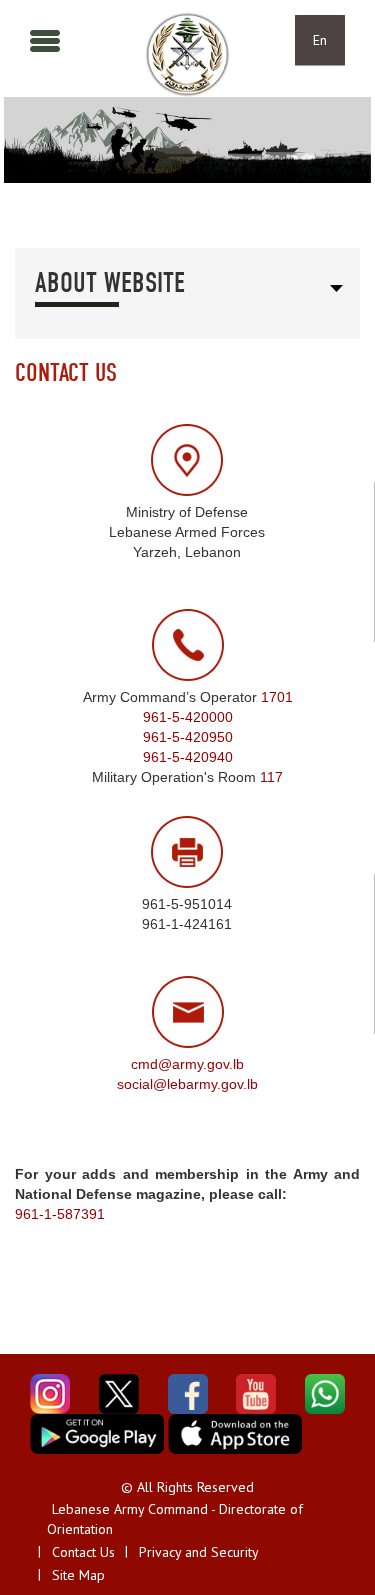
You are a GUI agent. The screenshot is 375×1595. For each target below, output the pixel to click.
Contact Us (83, 1552)
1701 (277, 697)
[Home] (187, 54)
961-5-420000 (188, 717)
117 (271, 777)
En (320, 40)
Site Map (78, 1575)
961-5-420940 (188, 757)
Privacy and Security (199, 1552)
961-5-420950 (188, 737)
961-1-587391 (60, 1214)
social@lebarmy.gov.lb (187, 1084)
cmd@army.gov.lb (187, 1064)
